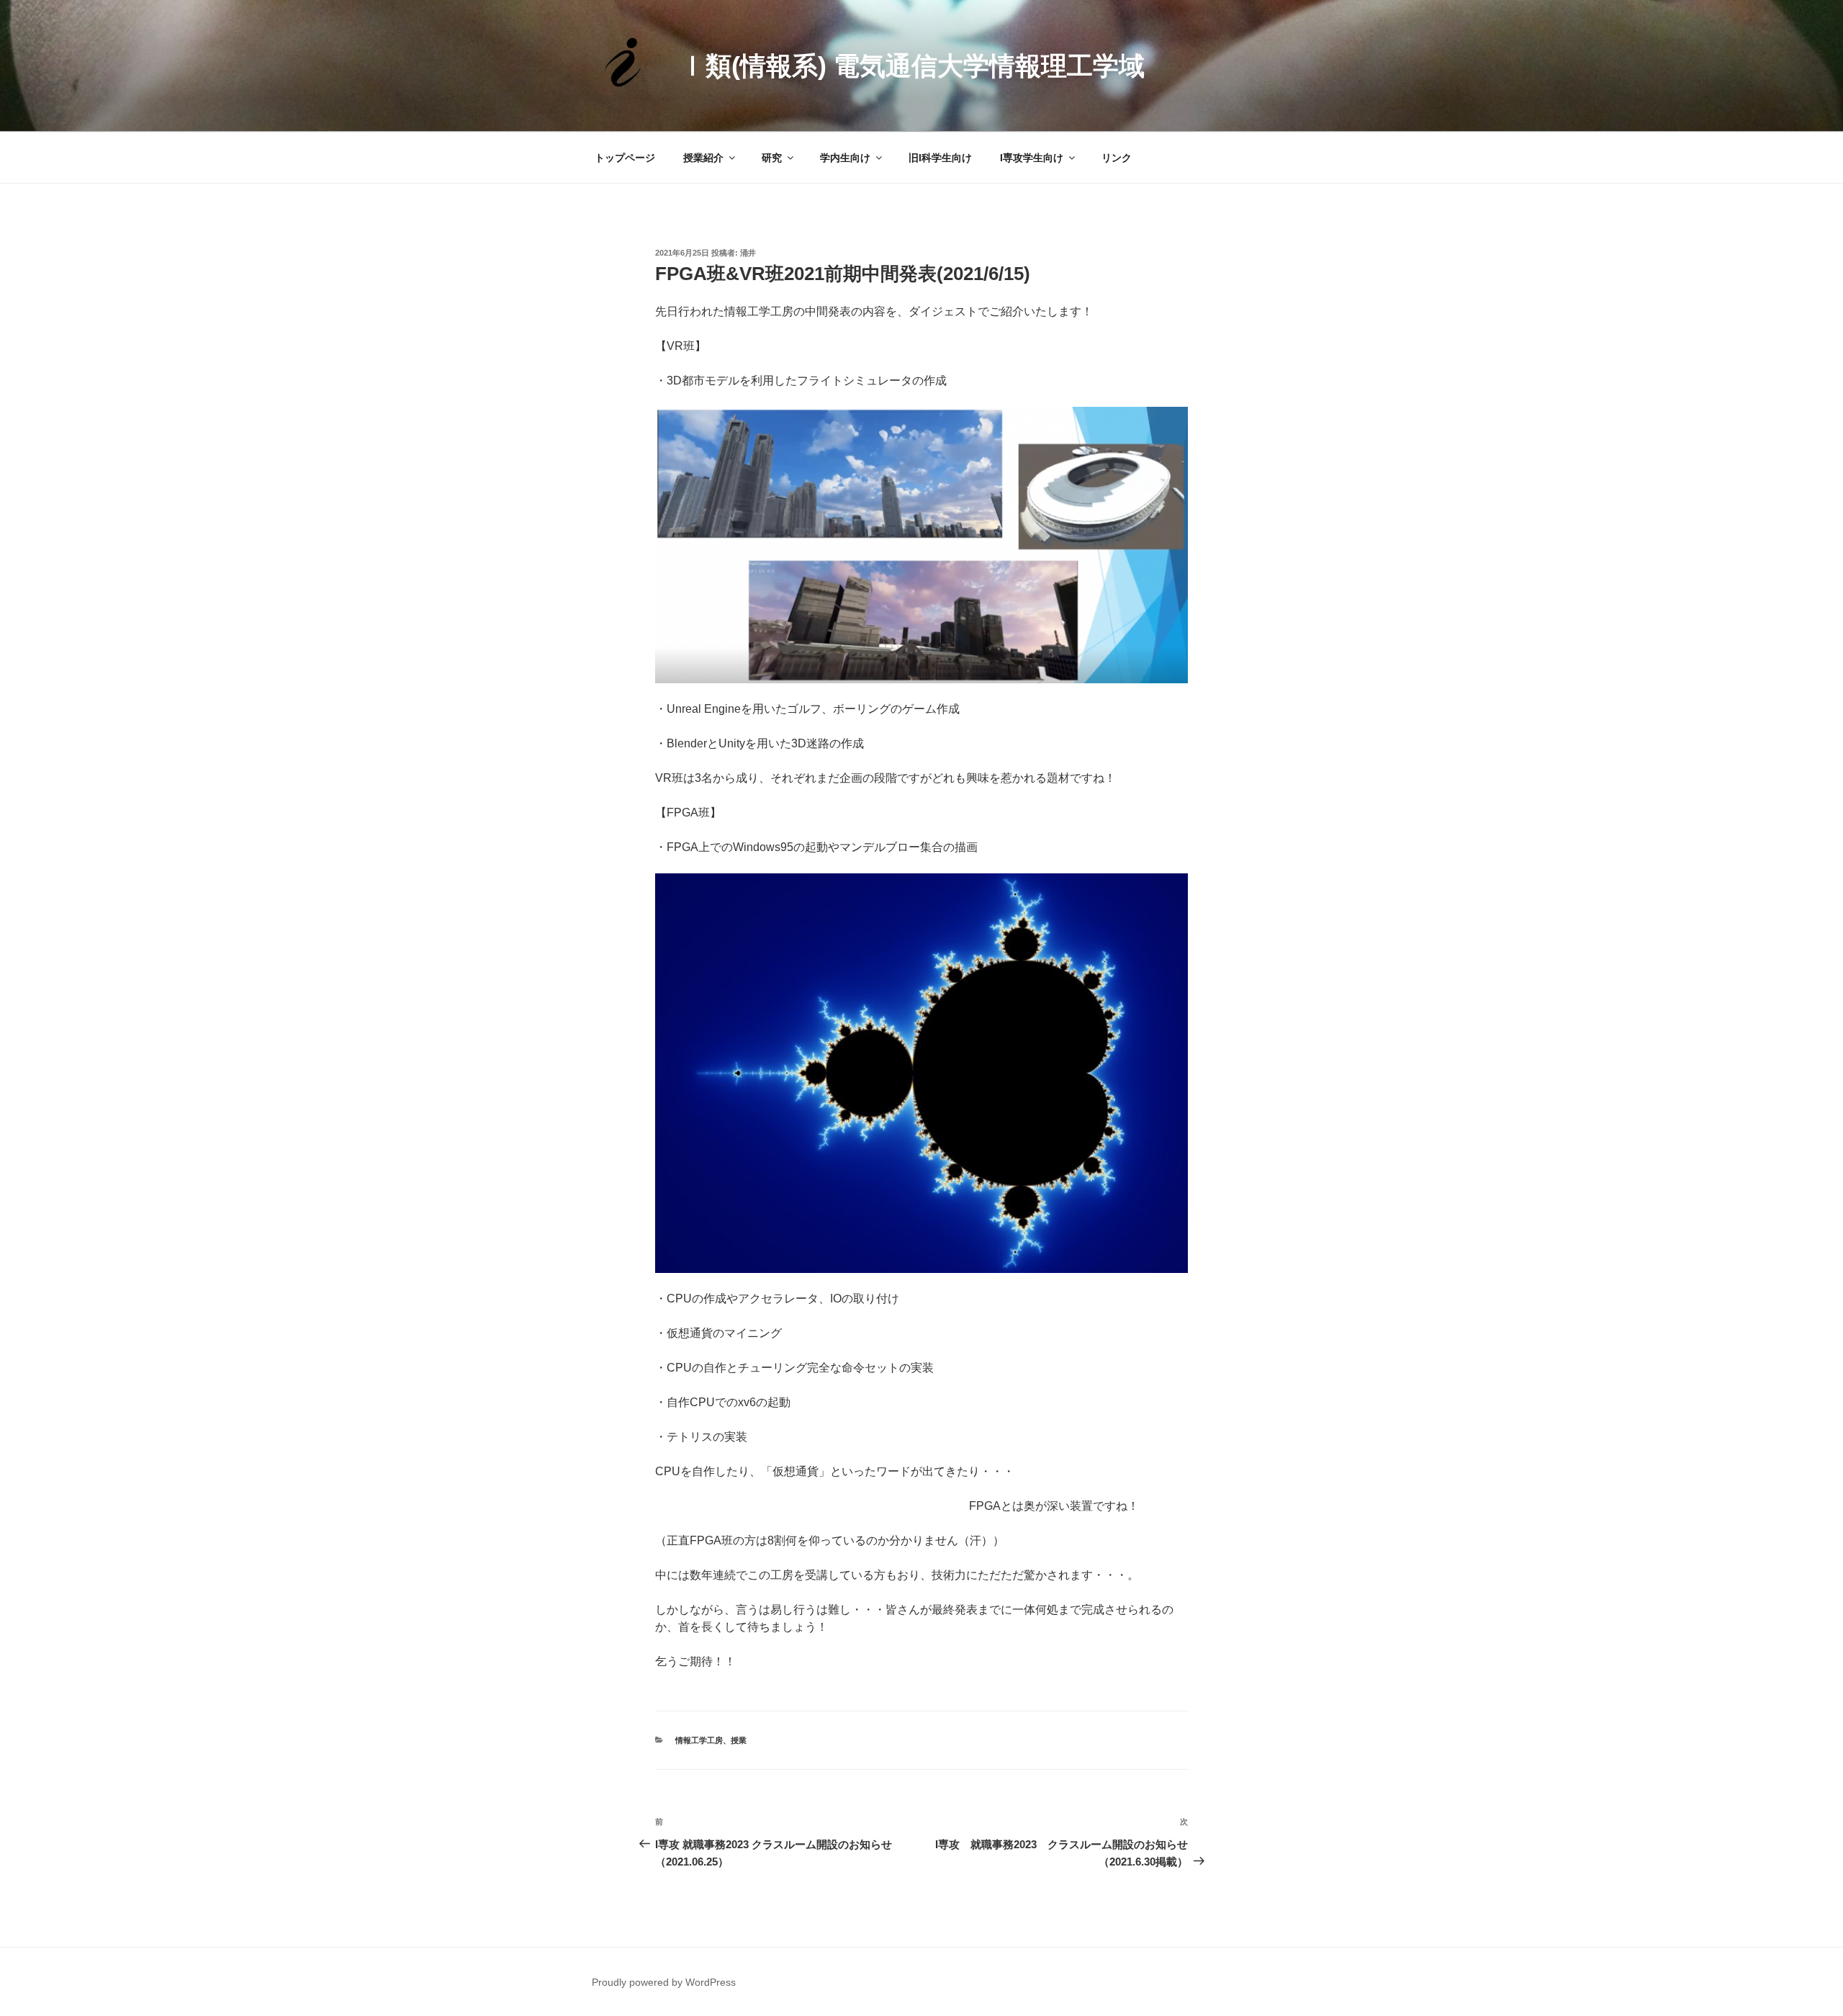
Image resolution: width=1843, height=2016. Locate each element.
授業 (739, 1740)
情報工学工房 (699, 1740)
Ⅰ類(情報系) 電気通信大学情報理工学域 (912, 66)
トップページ (625, 158)
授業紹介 (703, 158)
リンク (1117, 158)
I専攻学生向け (1032, 158)
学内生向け (845, 158)
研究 (772, 158)
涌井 (748, 253)
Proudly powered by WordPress (664, 1982)
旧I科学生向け (940, 158)
